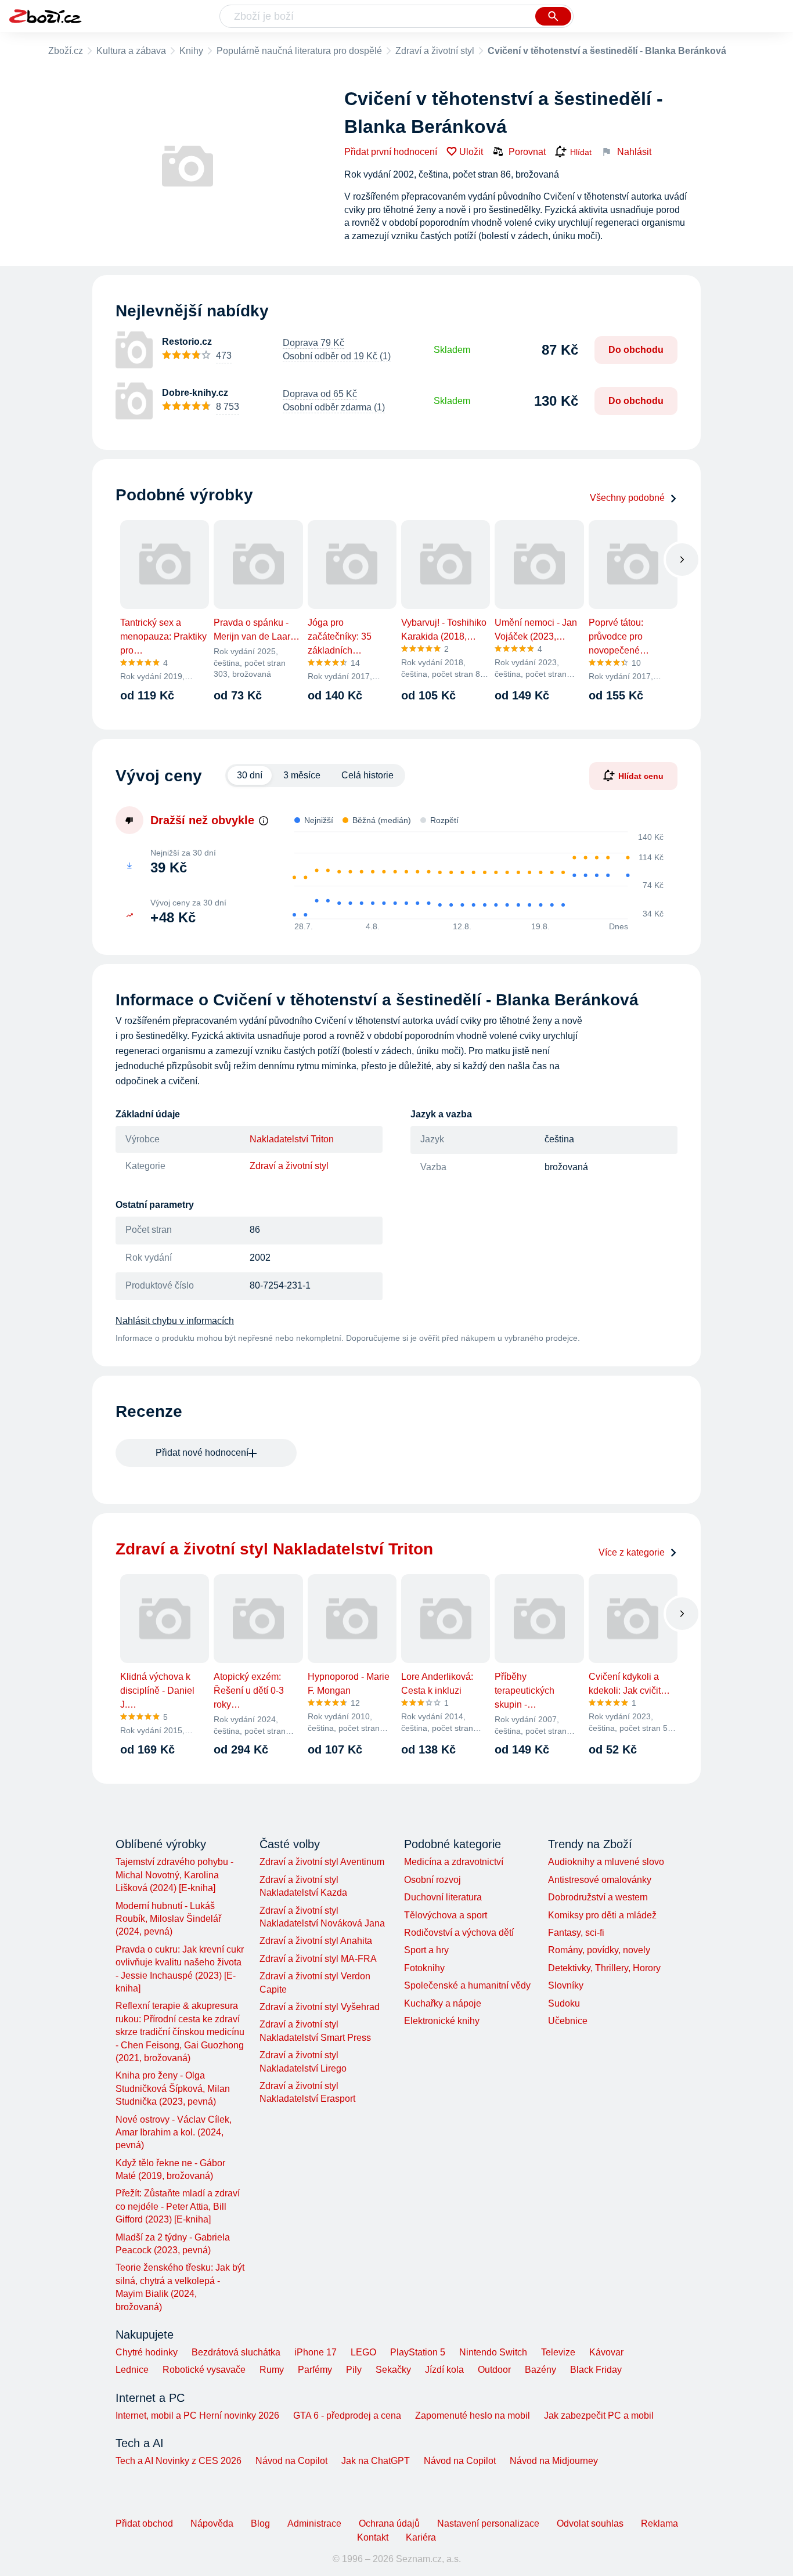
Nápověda (212, 2523)
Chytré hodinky (147, 2352)
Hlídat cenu (641, 775)
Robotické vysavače (204, 2370)
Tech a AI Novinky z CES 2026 (179, 2461)
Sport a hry (426, 1950)
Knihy (191, 51)
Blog (260, 2523)
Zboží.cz (66, 51)
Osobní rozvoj (432, 1880)
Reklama (659, 2523)
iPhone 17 (316, 2352)
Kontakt (373, 2537)
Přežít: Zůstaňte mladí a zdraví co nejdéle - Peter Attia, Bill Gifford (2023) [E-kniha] (178, 2206)
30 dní (250, 775)
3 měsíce (302, 775)
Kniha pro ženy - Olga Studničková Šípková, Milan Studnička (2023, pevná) (173, 2088)
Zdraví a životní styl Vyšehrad (320, 2007)
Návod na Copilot (291, 2461)
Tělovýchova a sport (446, 1915)
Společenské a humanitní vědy (467, 1985)
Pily (354, 2370)
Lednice (132, 2370)
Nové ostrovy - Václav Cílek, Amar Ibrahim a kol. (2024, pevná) (174, 2133)
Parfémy (315, 2370)
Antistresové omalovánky (600, 1880)
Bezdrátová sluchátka (236, 2352)
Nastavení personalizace (488, 2523)
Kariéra (421, 2537)
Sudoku (564, 2003)
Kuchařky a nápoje (443, 2003)
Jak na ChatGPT (376, 2461)
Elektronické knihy (442, 2021)
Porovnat (527, 152)
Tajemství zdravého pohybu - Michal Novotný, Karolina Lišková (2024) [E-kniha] (174, 1875)
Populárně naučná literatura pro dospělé (299, 51)
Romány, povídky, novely (599, 1950)
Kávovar (606, 2352)
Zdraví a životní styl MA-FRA (318, 1959)
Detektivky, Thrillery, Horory (604, 1968)
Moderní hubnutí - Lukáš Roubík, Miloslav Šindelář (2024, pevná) (168, 1919)
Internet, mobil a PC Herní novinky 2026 (197, 2416)
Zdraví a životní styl (435, 51)
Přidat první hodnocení (391, 152)
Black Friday (596, 2370)
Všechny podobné (627, 498)
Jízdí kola (444, 2370)
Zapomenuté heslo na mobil (473, 2416)
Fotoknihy (424, 1968)
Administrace (314, 2523)
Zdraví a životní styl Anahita (316, 1941)
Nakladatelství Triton (292, 1139)
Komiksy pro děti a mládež (602, 1915)
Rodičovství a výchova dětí (459, 1933)
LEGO (363, 2352)
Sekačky (393, 2370)
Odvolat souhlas (590, 2523)
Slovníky (566, 1985)
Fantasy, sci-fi (576, 1933)
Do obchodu (636, 350)
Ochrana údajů (389, 2523)
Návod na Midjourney (554, 2461)
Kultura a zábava (131, 51)
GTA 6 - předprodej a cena (347, 2416)
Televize (558, 2352)
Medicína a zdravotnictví (454, 1862)
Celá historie (367, 775)
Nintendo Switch (493, 2352)
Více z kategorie (632, 1552)
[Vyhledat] (553, 16)
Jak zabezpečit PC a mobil (599, 2416)
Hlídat (581, 152)
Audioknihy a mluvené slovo (606, 1862)
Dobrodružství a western (598, 1897)
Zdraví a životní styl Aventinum (322, 1862)
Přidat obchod (144, 2523)
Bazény (540, 2370)
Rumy (272, 2370)
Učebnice (568, 2021)
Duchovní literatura (443, 1897)
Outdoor (494, 2370)
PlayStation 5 (418, 2352)
